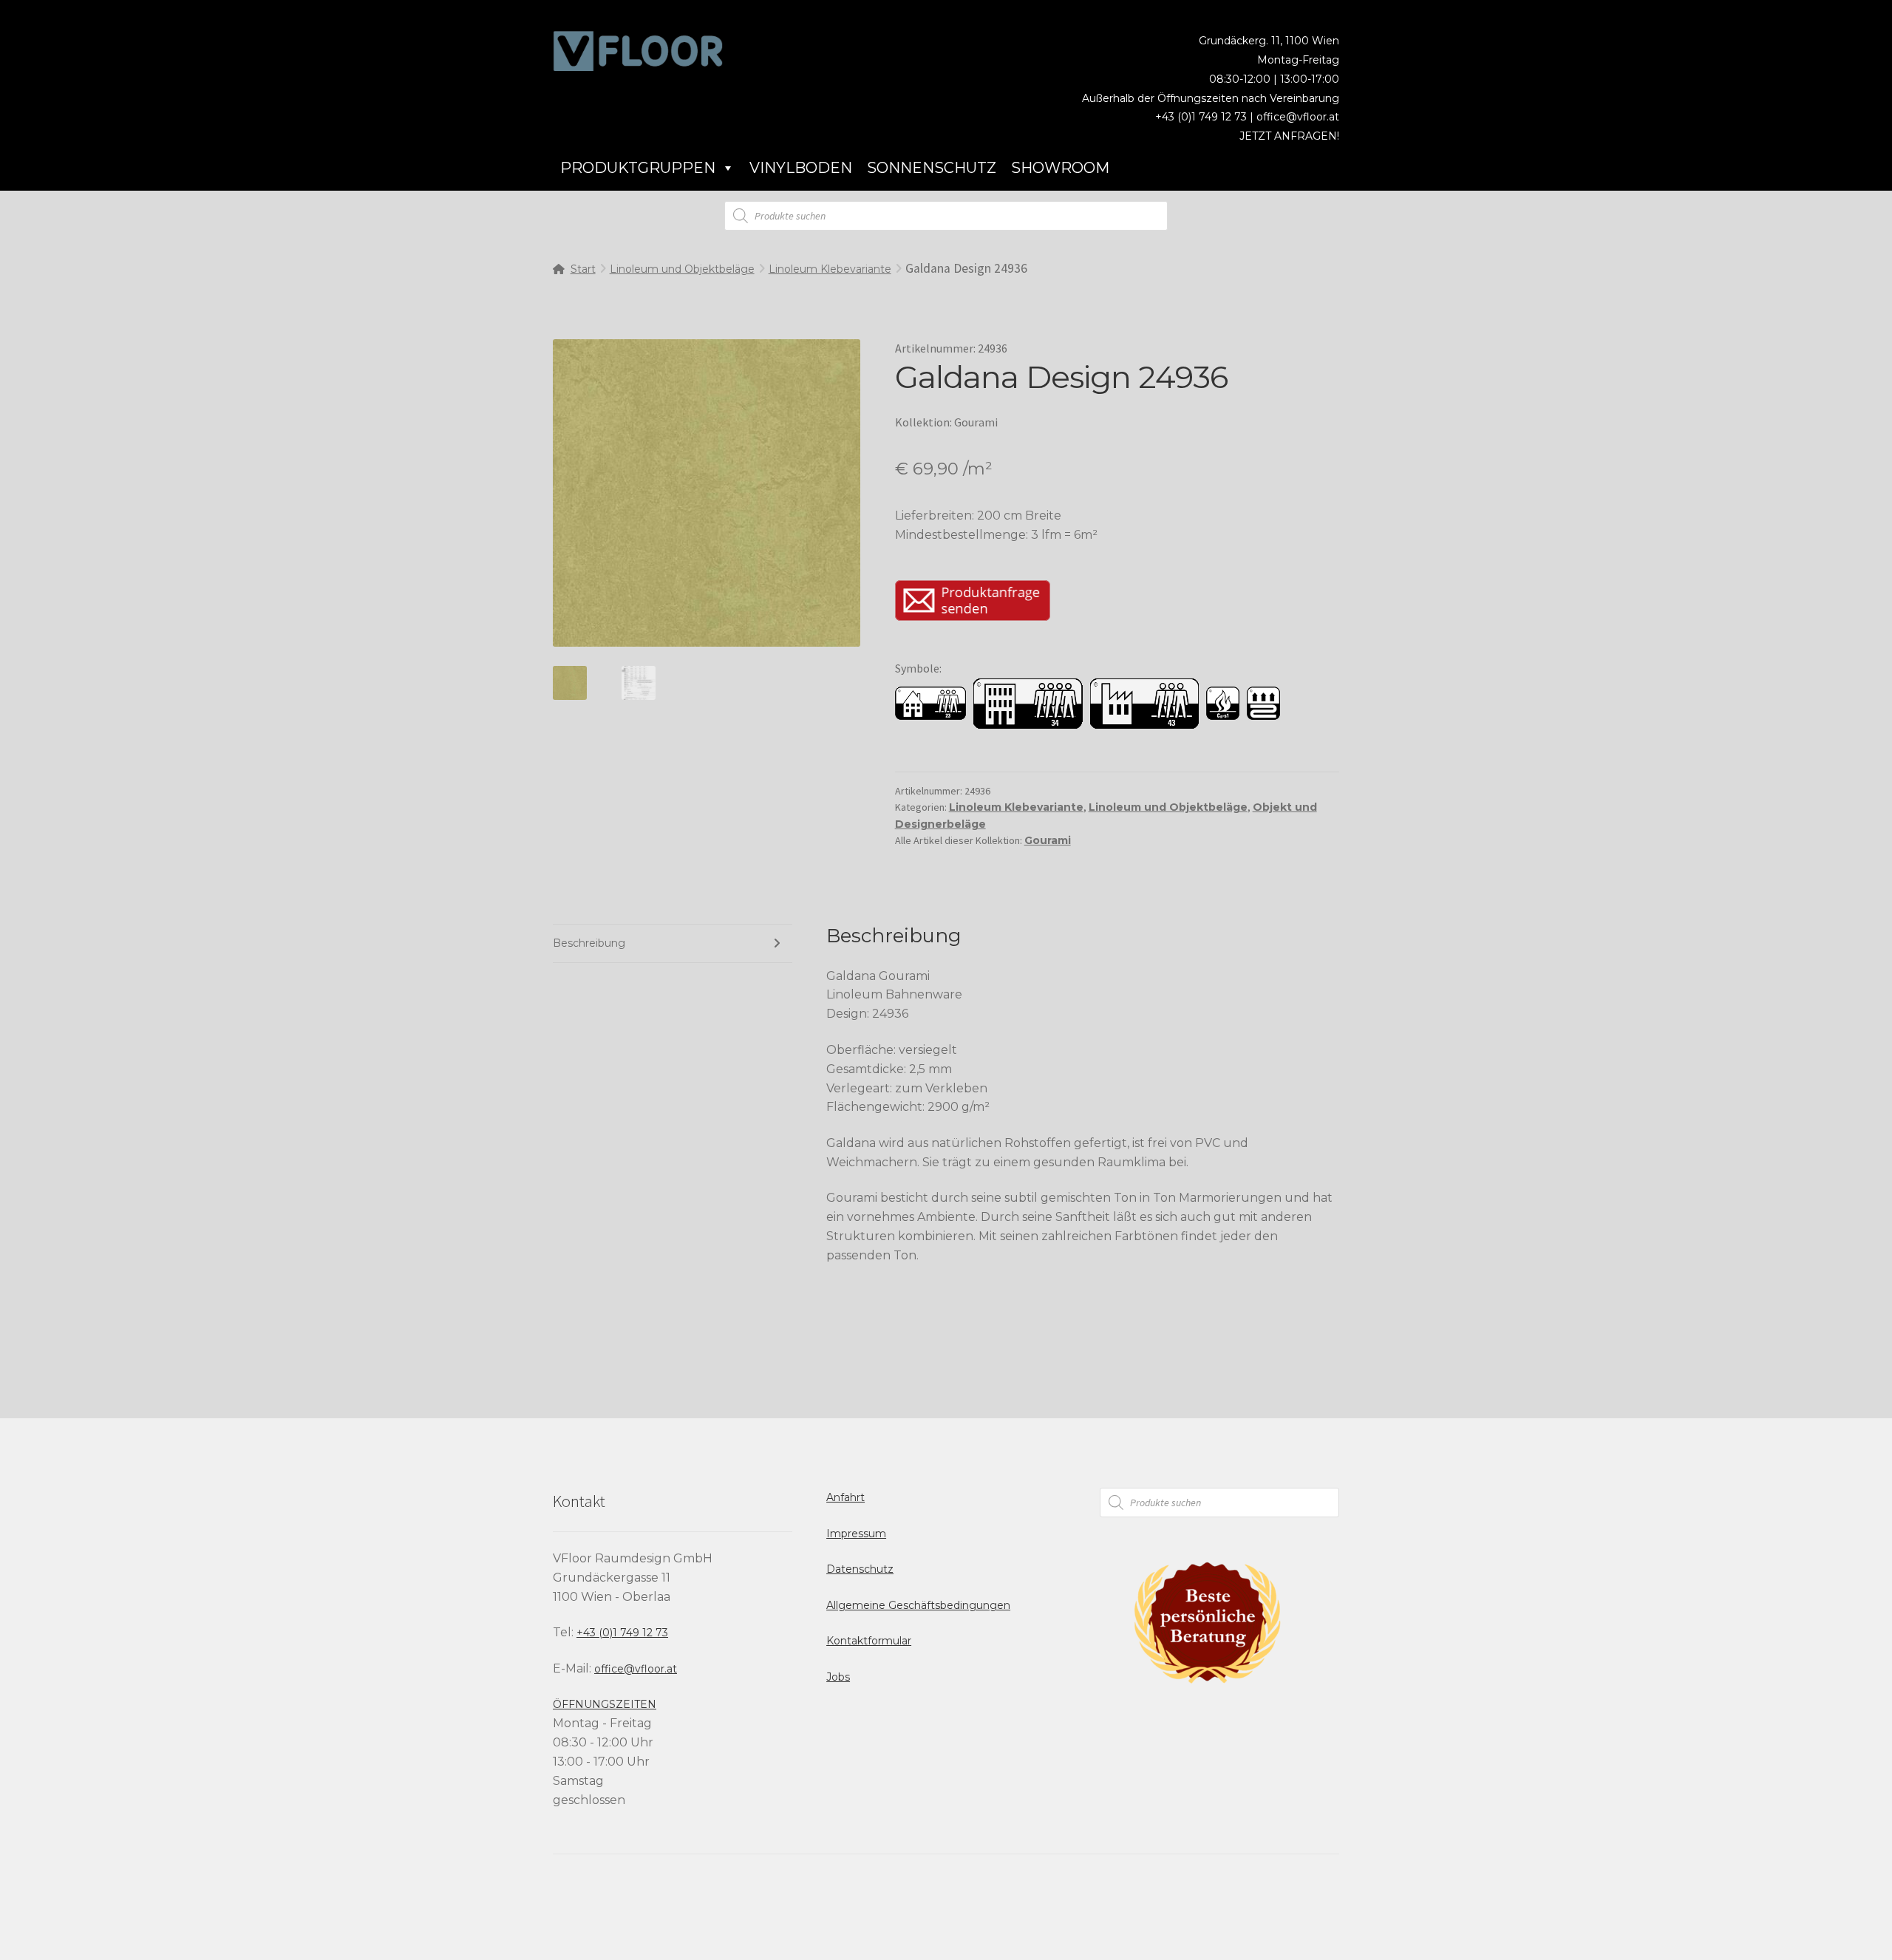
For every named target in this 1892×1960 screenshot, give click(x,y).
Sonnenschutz (932, 168)
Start (583, 269)
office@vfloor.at (1298, 117)
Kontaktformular (869, 1641)
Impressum (856, 1534)
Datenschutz (860, 1569)
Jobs (838, 1677)
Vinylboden (801, 168)
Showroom (1060, 168)
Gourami (1048, 840)
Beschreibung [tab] (589, 943)
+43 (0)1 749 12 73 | (1206, 117)
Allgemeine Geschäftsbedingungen (918, 1605)
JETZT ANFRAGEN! (1289, 136)
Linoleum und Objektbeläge (682, 269)
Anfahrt (845, 1497)
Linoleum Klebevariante (830, 269)
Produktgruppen (638, 168)
